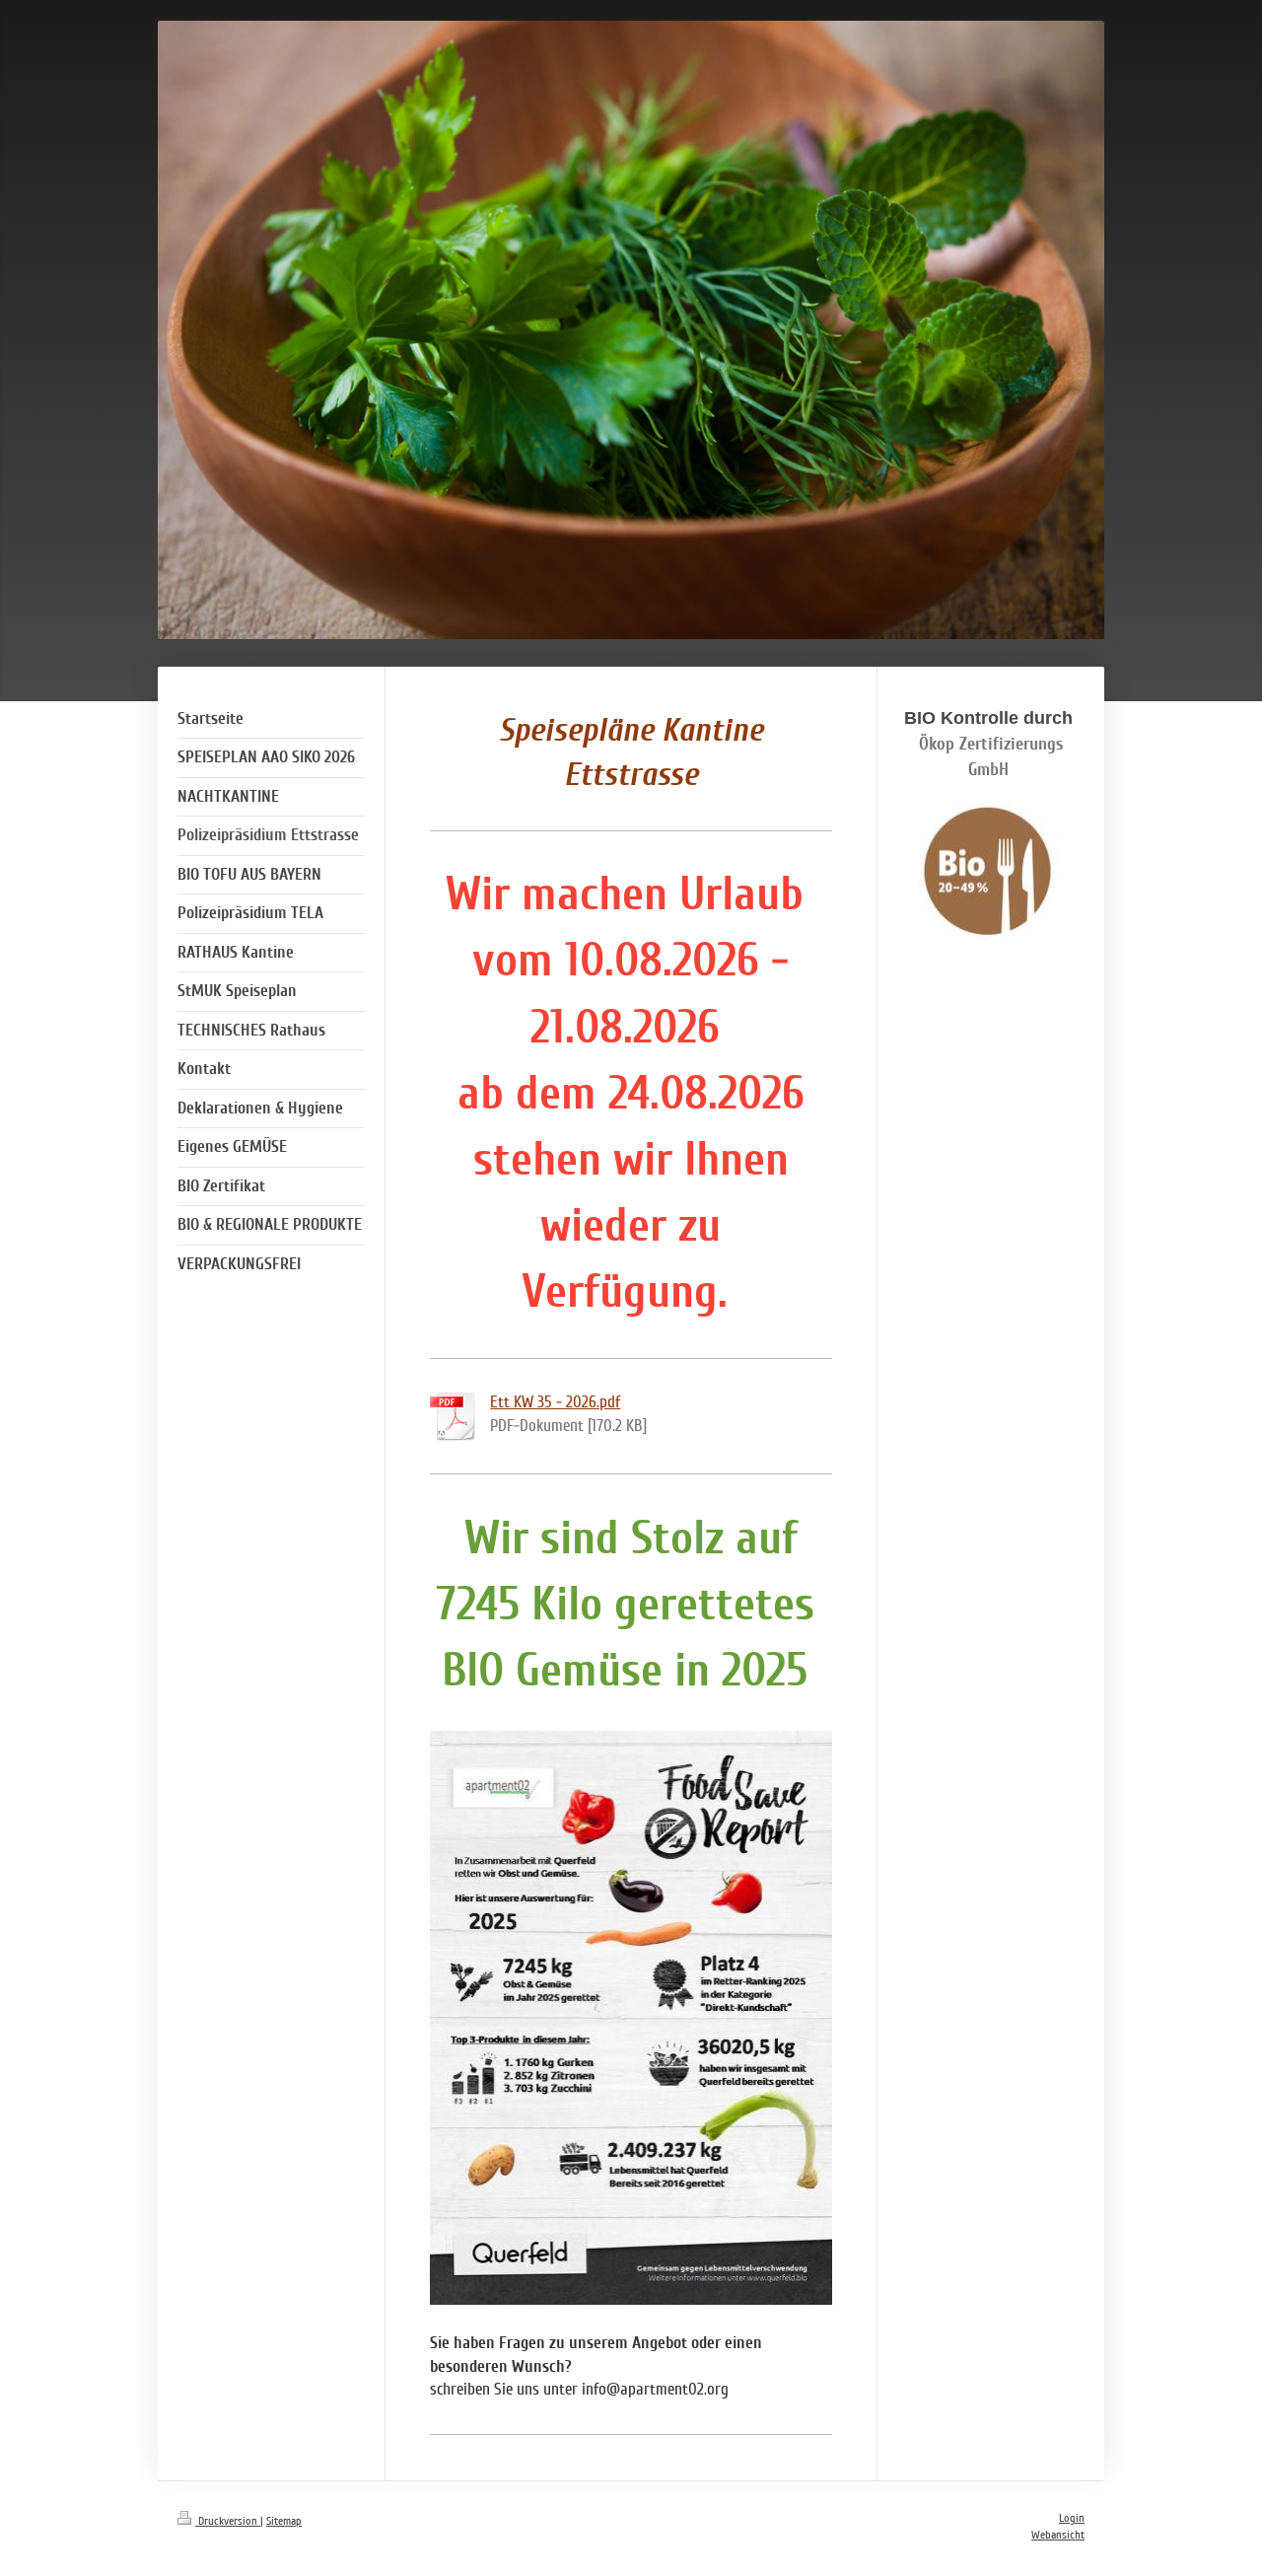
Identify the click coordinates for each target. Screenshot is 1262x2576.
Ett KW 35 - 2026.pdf (555, 1402)
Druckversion (228, 2521)
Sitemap (284, 2521)
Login (1072, 2518)
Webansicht (1058, 2535)
